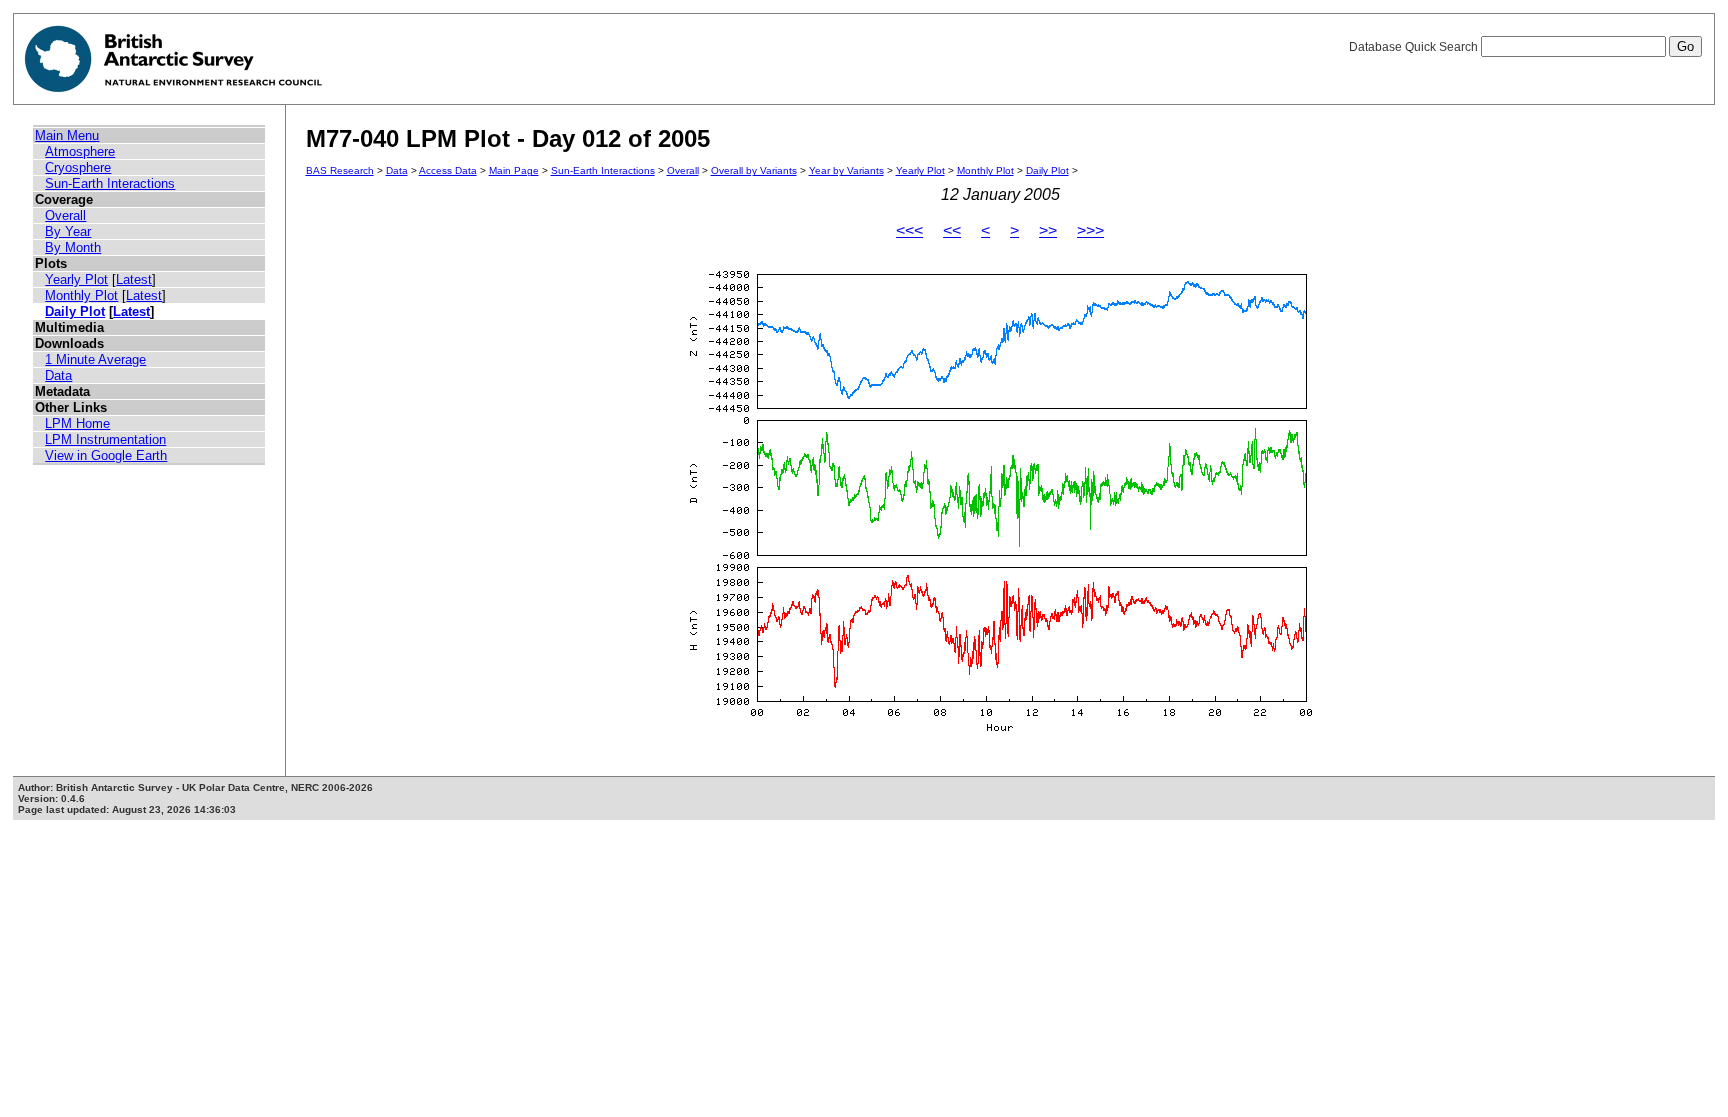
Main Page (514, 170)
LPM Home (77, 423)
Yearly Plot (76, 279)
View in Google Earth (106, 455)
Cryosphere (78, 167)
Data (58, 375)
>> (1048, 230)
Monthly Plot (81, 295)
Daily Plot (75, 311)
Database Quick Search (1415, 47)
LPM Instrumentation (105, 439)
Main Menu (67, 135)
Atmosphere (80, 151)
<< (952, 230)
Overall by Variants (754, 170)
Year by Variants (846, 170)
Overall (65, 215)
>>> (1090, 230)
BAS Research (340, 170)
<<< (909, 230)
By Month (73, 247)
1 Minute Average (95, 359)
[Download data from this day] (1000, 732)
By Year (68, 231)
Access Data (448, 170)
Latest (134, 279)
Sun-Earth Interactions (110, 183)
